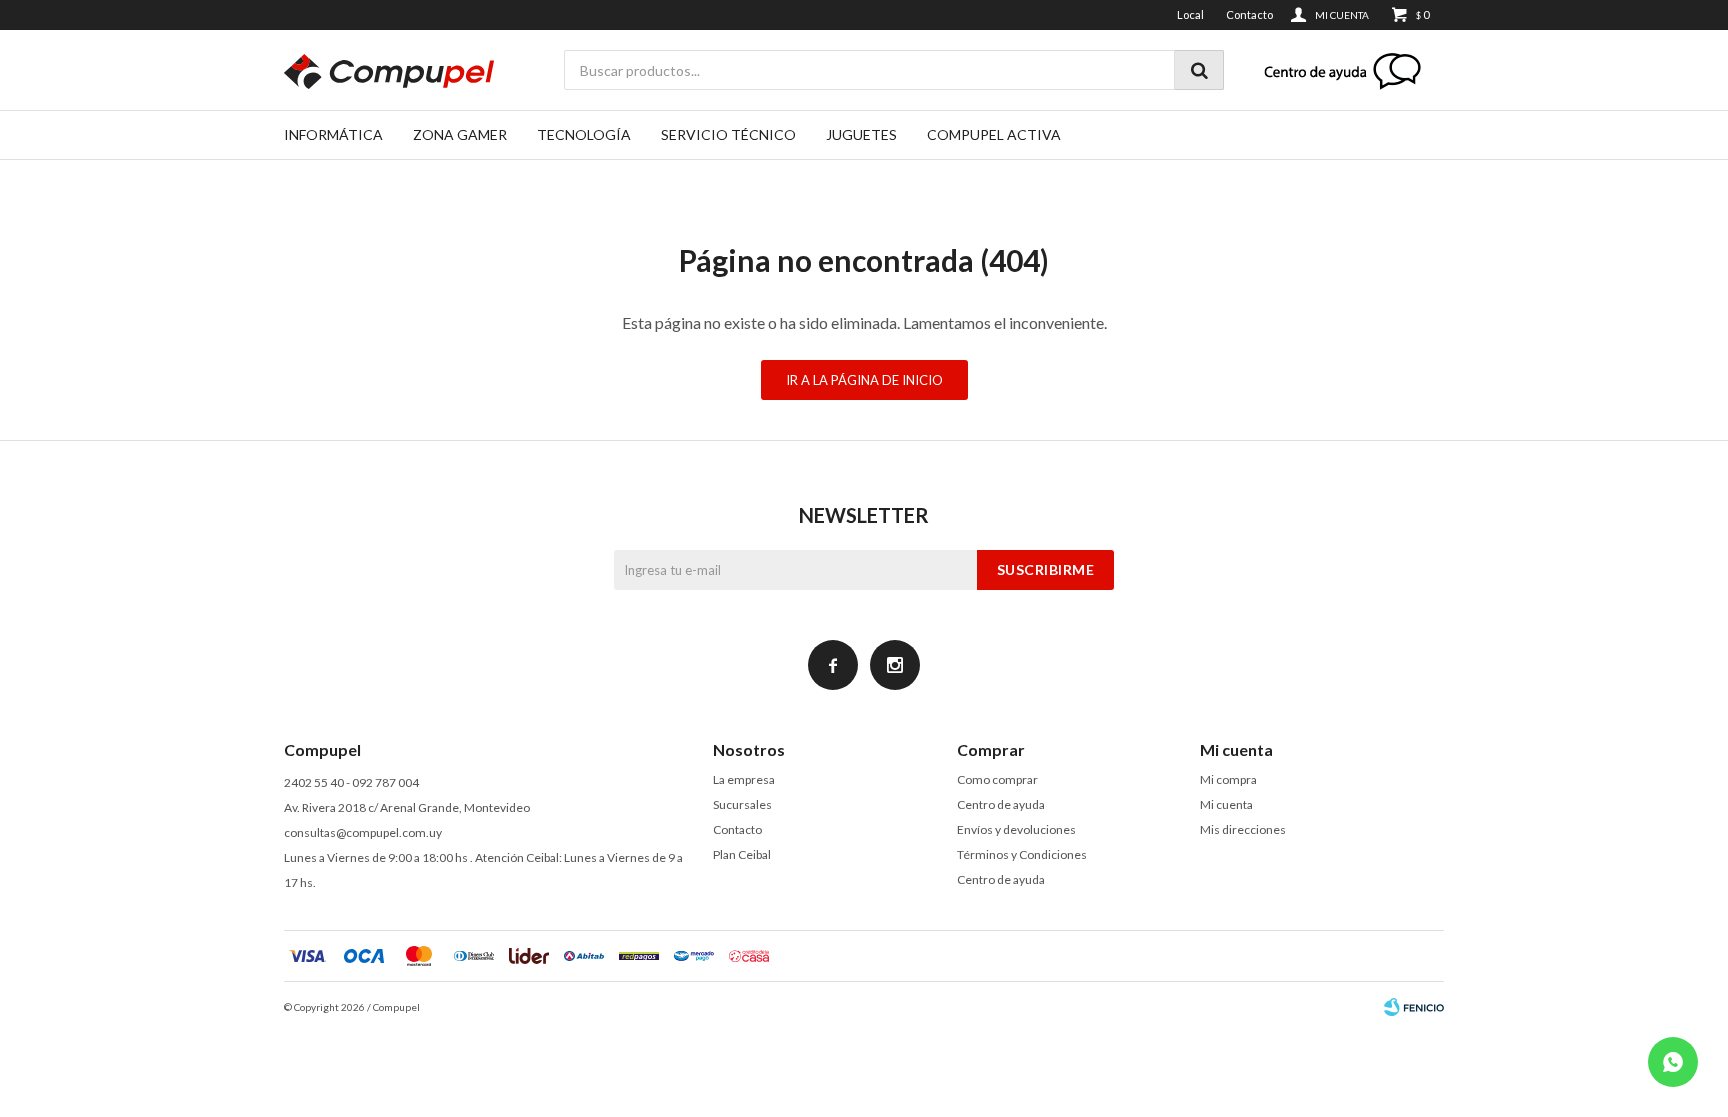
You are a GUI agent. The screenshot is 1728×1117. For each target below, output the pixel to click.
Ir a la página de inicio (864, 380)
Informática (333, 134)
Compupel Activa (994, 134)
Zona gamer (460, 134)
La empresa (744, 779)
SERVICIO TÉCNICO (728, 134)
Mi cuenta (1226, 804)
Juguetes (861, 134)
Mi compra (1228, 779)
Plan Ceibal (742, 854)
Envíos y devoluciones (1016, 829)
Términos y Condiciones (1022, 854)
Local (1190, 14)
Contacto (1249, 14)
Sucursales (742, 804)
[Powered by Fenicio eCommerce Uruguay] (1414, 1007)
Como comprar (997, 779)
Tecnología (584, 134)
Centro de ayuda (1001, 804)
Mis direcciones (1243, 829)
